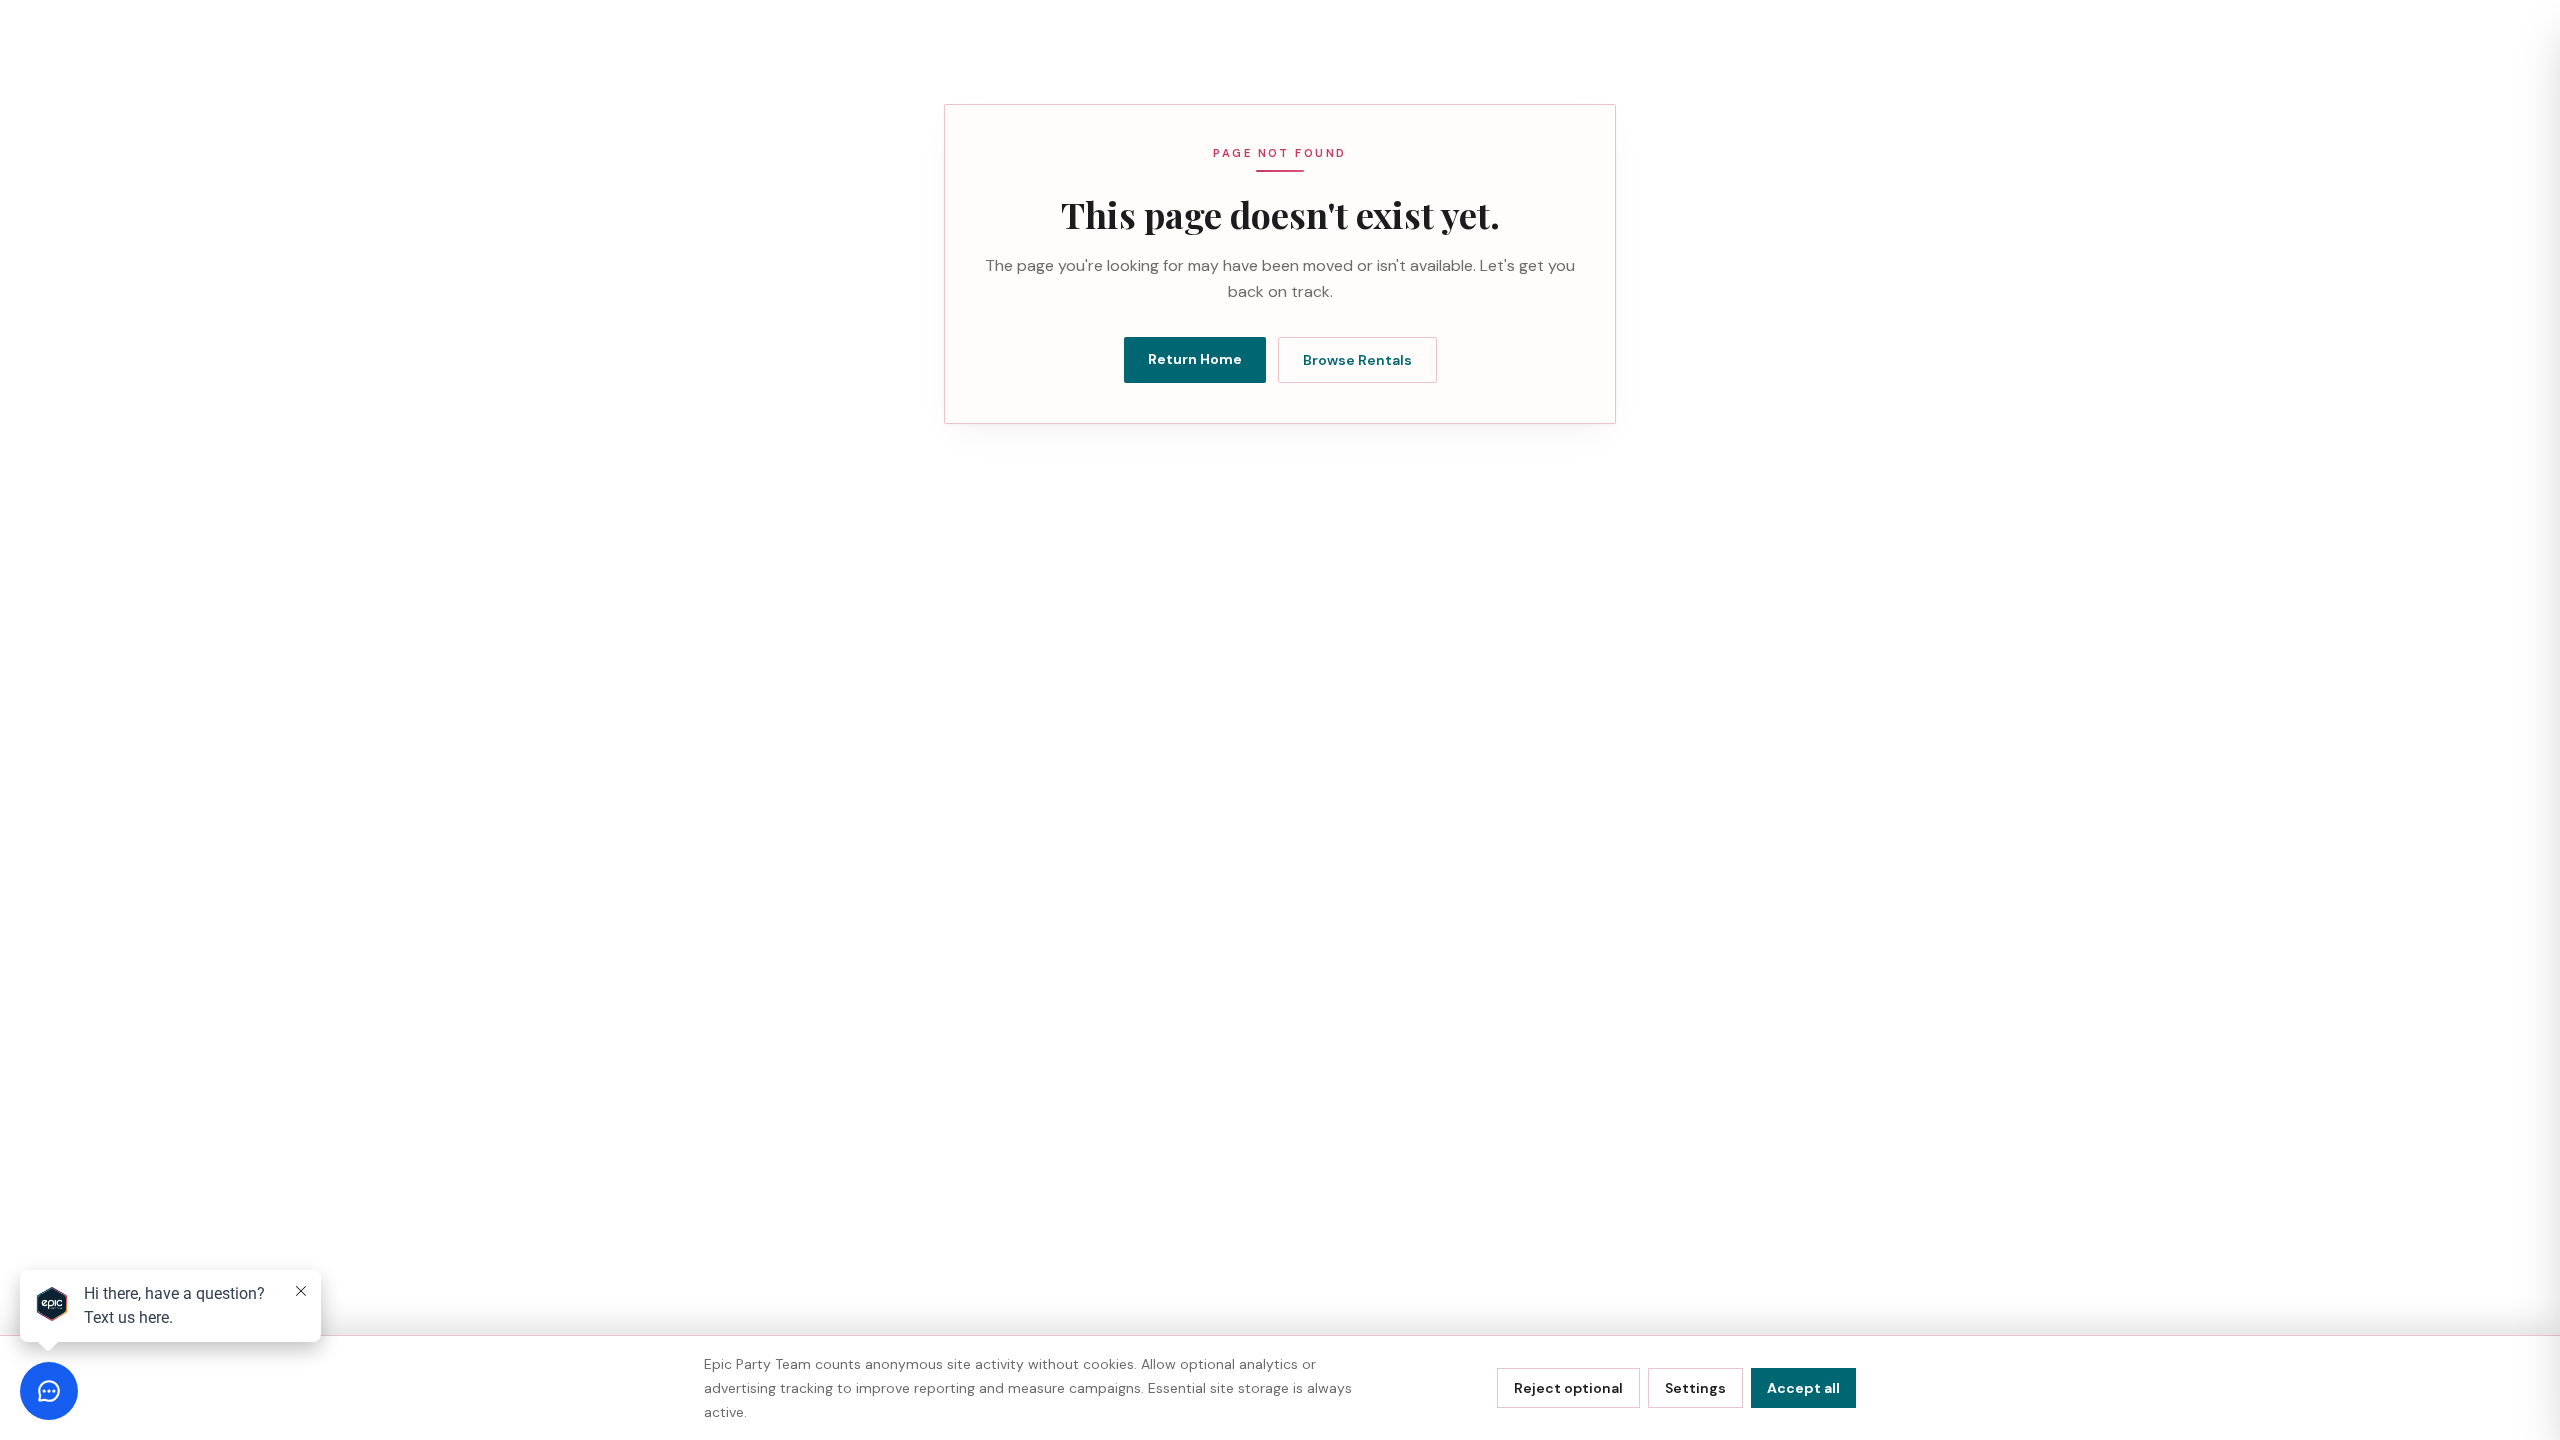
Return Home (1195, 359)
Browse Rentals (1357, 360)
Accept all (1803, 1388)
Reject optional (1568, 1388)
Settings (1695, 1388)
